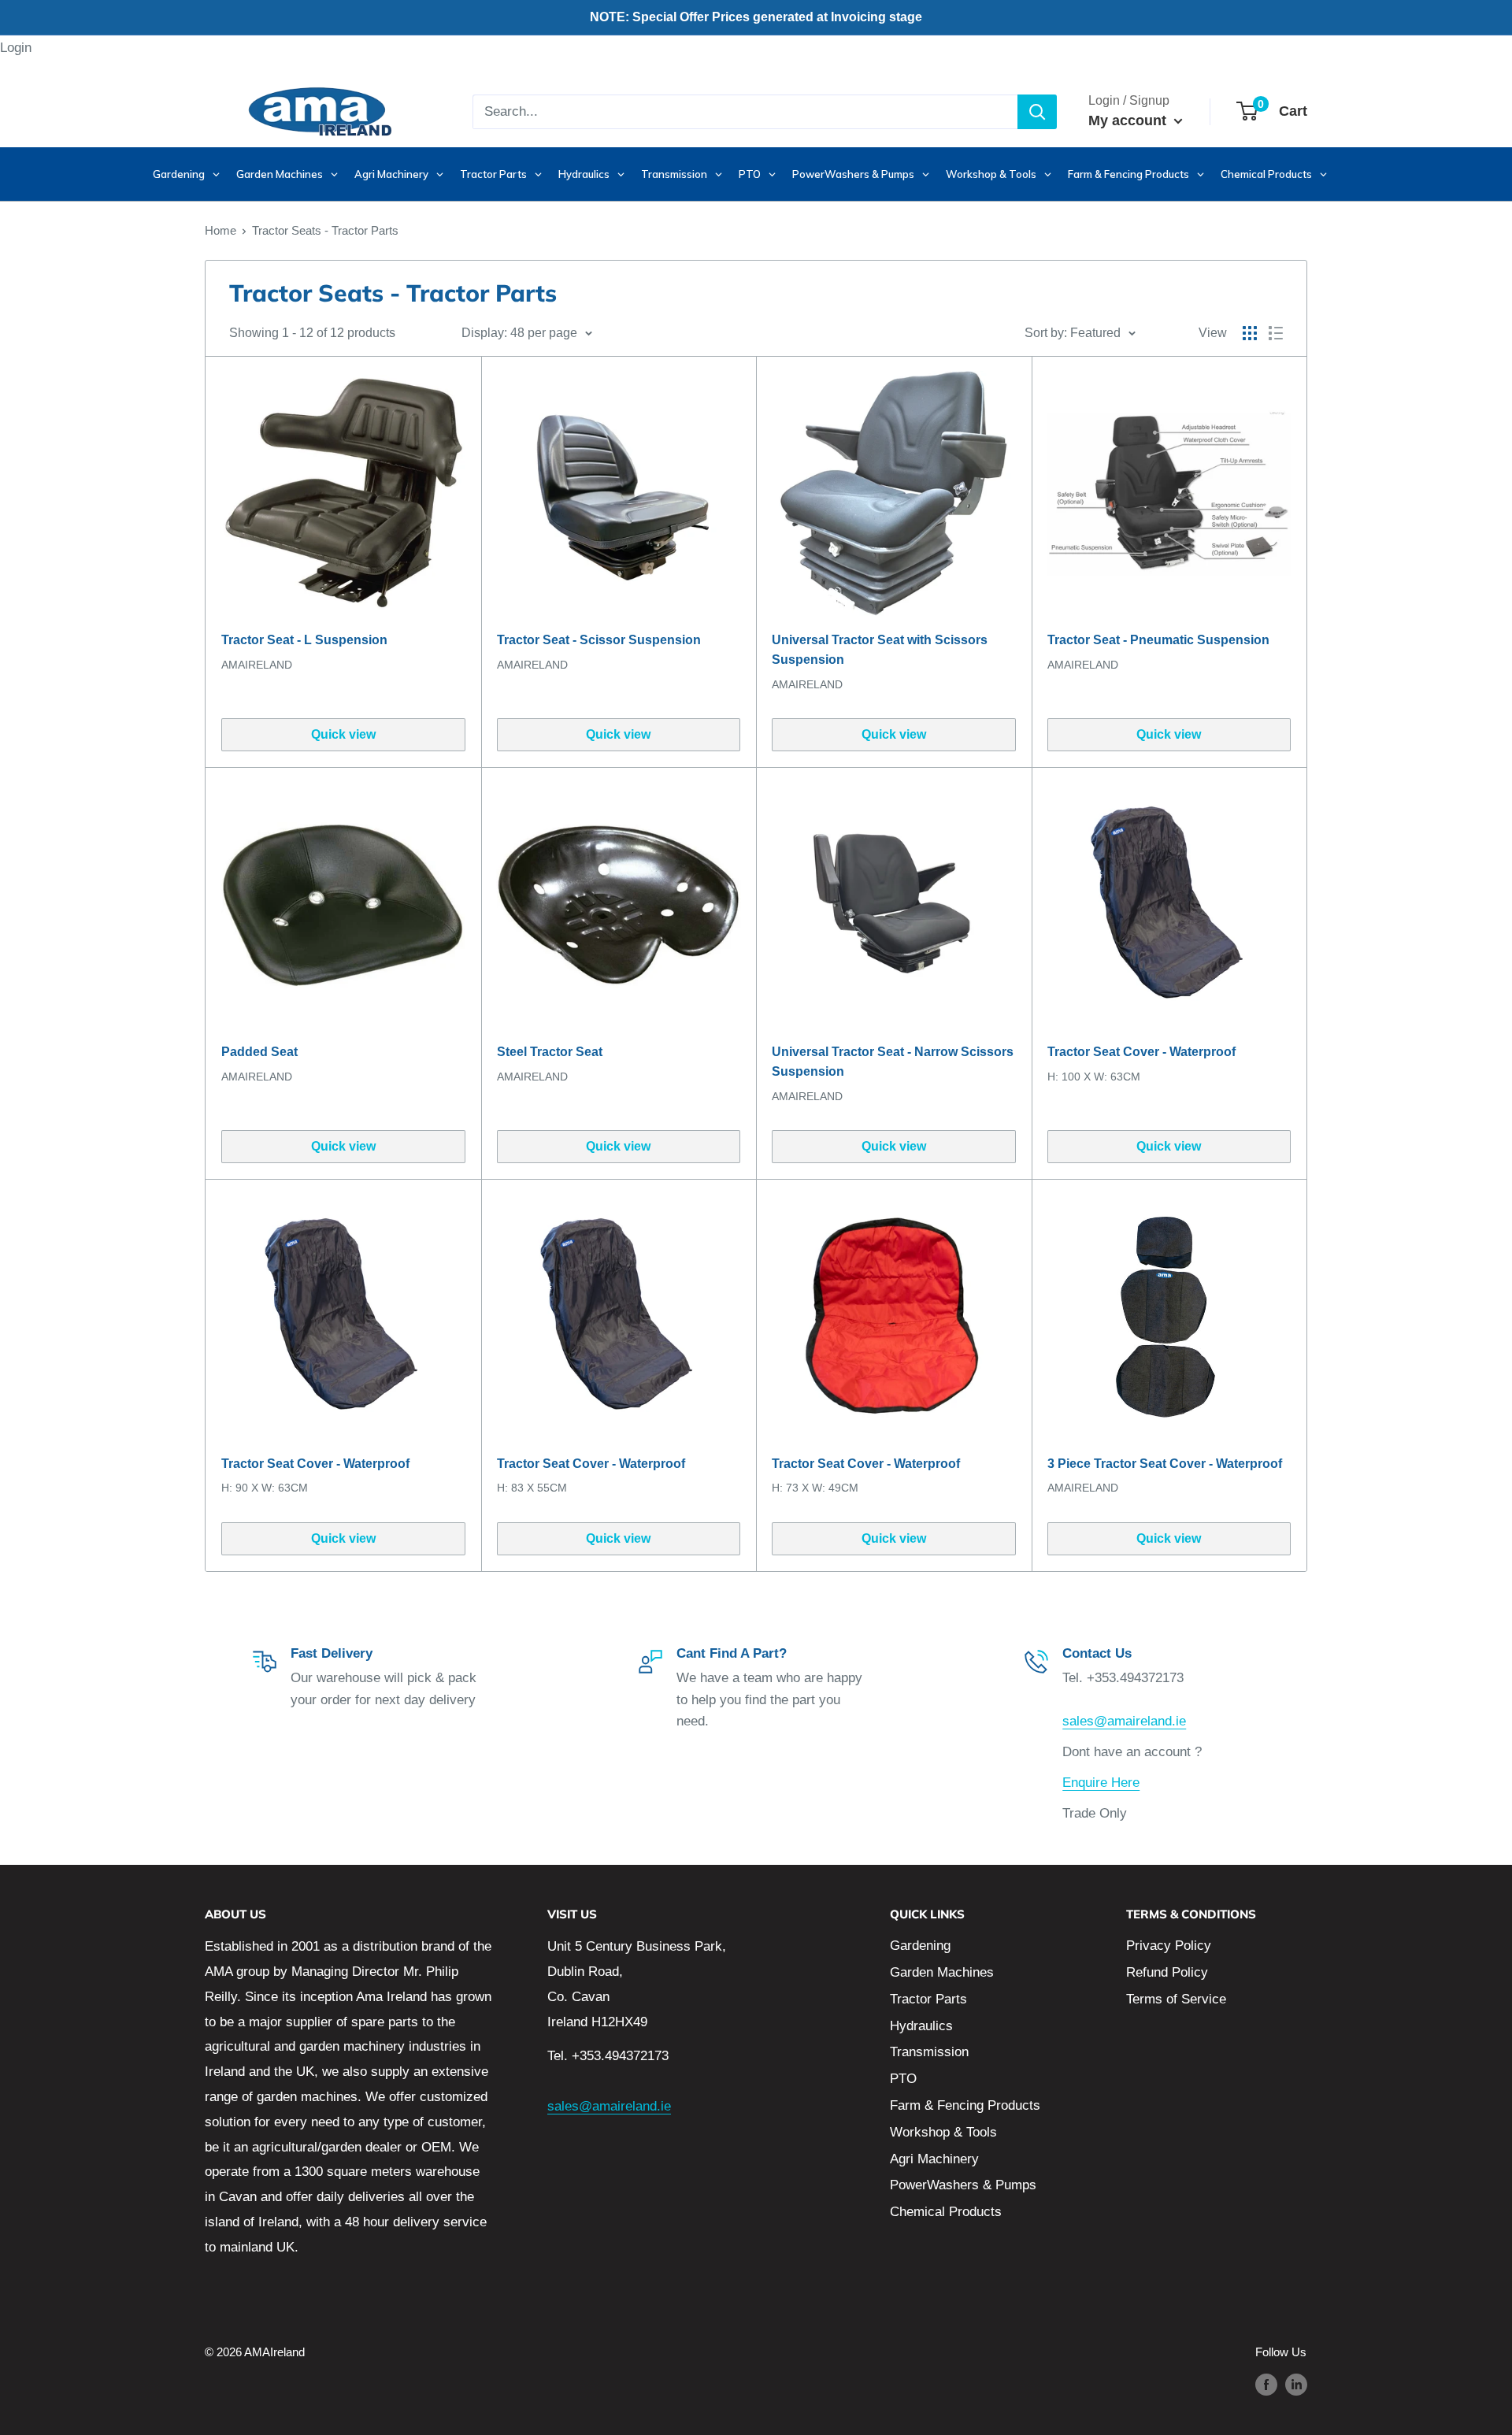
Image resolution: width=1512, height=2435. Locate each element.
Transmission (929, 2052)
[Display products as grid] (1250, 333)
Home (220, 230)
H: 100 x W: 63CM (1094, 1077)
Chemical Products (946, 2212)
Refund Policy (1167, 1972)
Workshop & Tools (943, 2132)
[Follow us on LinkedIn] (1296, 2384)
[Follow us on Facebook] (1266, 2384)
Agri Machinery (934, 2159)
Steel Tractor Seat (550, 1052)
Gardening (920, 1946)
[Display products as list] (1276, 333)
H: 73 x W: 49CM (815, 1488)
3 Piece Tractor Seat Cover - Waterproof (1165, 1464)
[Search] (1037, 112)
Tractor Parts (928, 1999)
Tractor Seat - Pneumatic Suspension (1158, 640)
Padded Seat (259, 1052)
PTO (903, 2079)
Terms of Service (1176, 1999)
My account (1129, 120)
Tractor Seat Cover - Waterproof (1141, 1052)
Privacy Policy (1169, 1946)
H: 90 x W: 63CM (265, 1488)
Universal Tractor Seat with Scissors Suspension (880, 650)
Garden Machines (942, 1972)
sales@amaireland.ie (1124, 1721)
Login (16, 48)
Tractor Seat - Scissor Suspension (599, 640)
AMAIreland (257, 665)
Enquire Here (1101, 1783)
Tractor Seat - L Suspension (304, 640)
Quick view (343, 734)
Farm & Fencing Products (965, 2105)
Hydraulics (921, 2026)
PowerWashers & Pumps (963, 2185)
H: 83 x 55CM (532, 1488)
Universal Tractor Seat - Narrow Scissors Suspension (893, 1062)
